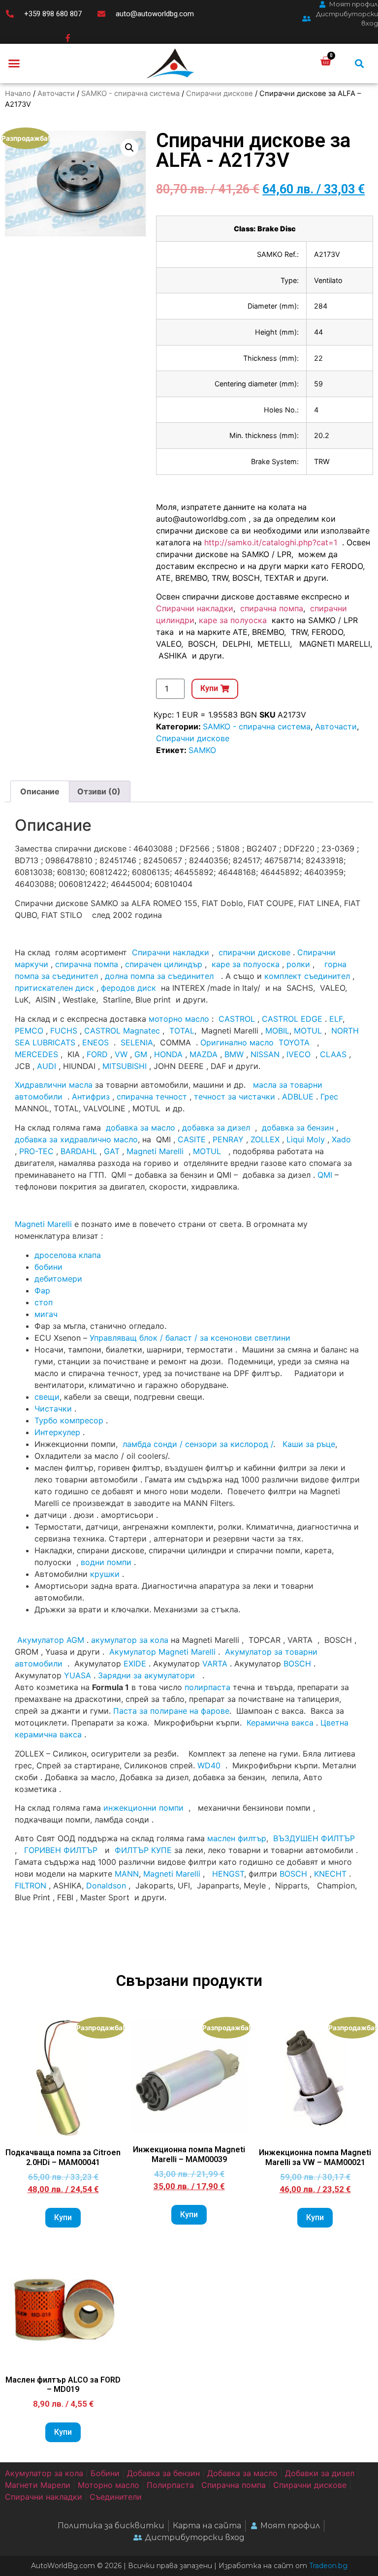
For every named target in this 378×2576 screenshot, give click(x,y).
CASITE (192, 1139)
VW (121, 1054)
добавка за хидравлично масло (76, 1139)
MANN (127, 1874)
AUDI (47, 1066)
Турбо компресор (69, 1420)
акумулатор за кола (130, 1640)
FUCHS (64, 1031)
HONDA (168, 1054)
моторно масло (179, 1019)
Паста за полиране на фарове (171, 1711)
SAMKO (202, 750)
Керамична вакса (280, 1723)
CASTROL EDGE (292, 1019)
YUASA (78, 1675)
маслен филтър (237, 1838)
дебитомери (58, 1279)
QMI (325, 1175)
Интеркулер (57, 1432)
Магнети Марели (38, 2485)
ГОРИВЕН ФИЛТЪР (61, 1850)
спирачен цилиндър (164, 964)
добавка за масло (141, 1128)
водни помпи (106, 1562)
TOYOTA (294, 1042)
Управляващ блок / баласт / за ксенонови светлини (190, 1338)
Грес (329, 1097)
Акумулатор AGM (51, 1640)
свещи (47, 1397)
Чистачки (53, 1409)
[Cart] (326, 61)
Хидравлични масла (54, 1085)
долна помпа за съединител (159, 976)
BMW (234, 1054)
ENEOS (95, 1042)
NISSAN (265, 1054)
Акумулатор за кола (44, 2473)
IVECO (299, 1054)
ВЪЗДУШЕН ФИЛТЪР (314, 1838)
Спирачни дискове (220, 94)
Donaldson (106, 1885)
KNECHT (330, 1874)
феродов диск (128, 988)
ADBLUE (298, 1097)
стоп (44, 1302)
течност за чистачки (235, 1097)
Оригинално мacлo (237, 1042)
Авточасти (56, 94)
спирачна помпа (272, 608)
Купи (63, 2217)
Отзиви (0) (99, 791)
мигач (46, 1314)
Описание (40, 791)
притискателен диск (54, 988)
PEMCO (29, 1031)
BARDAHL (79, 1151)
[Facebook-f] (68, 38)
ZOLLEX (265, 1139)
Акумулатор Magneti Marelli (162, 1652)
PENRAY (228, 1139)
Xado (341, 1139)
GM (141, 1054)
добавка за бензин (298, 1128)
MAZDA (204, 1054)
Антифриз (91, 1097)
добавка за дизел (216, 1128)
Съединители (116, 2497)
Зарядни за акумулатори (148, 1675)
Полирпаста (170, 2485)
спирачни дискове (254, 952)
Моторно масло (109, 2485)
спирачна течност (152, 1097)
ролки (298, 964)
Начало (18, 94)
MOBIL (277, 1031)
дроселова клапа (68, 1255)
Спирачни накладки (195, 608)
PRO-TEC (36, 1151)
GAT (112, 1151)
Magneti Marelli (155, 1151)
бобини (48, 1267)
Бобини (105, 2473)
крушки (105, 1574)
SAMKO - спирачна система (130, 94)
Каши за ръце (308, 1444)
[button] (14, 63)
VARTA (215, 1664)
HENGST (228, 1874)
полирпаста (207, 1687)
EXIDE (135, 1664)
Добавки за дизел (320, 2473)
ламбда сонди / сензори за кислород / (197, 1444)
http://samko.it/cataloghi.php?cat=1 (271, 542)
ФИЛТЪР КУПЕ (143, 1850)
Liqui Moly (306, 1139)
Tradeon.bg (328, 2566)
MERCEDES (36, 1054)
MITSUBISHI (125, 1066)
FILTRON (31, 1885)
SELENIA (137, 1042)
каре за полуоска (234, 620)
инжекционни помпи (143, 1808)
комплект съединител (307, 976)
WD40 (209, 1765)
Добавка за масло (242, 2473)
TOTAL (182, 1031)
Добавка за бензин (163, 2473)
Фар (42, 1290)
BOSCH (297, 1664)
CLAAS (333, 1054)
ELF (336, 1019)
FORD (97, 1054)
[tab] (40, 791)
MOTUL (308, 1031)
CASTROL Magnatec (122, 1031)
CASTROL (237, 1019)
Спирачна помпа (234, 2485)
